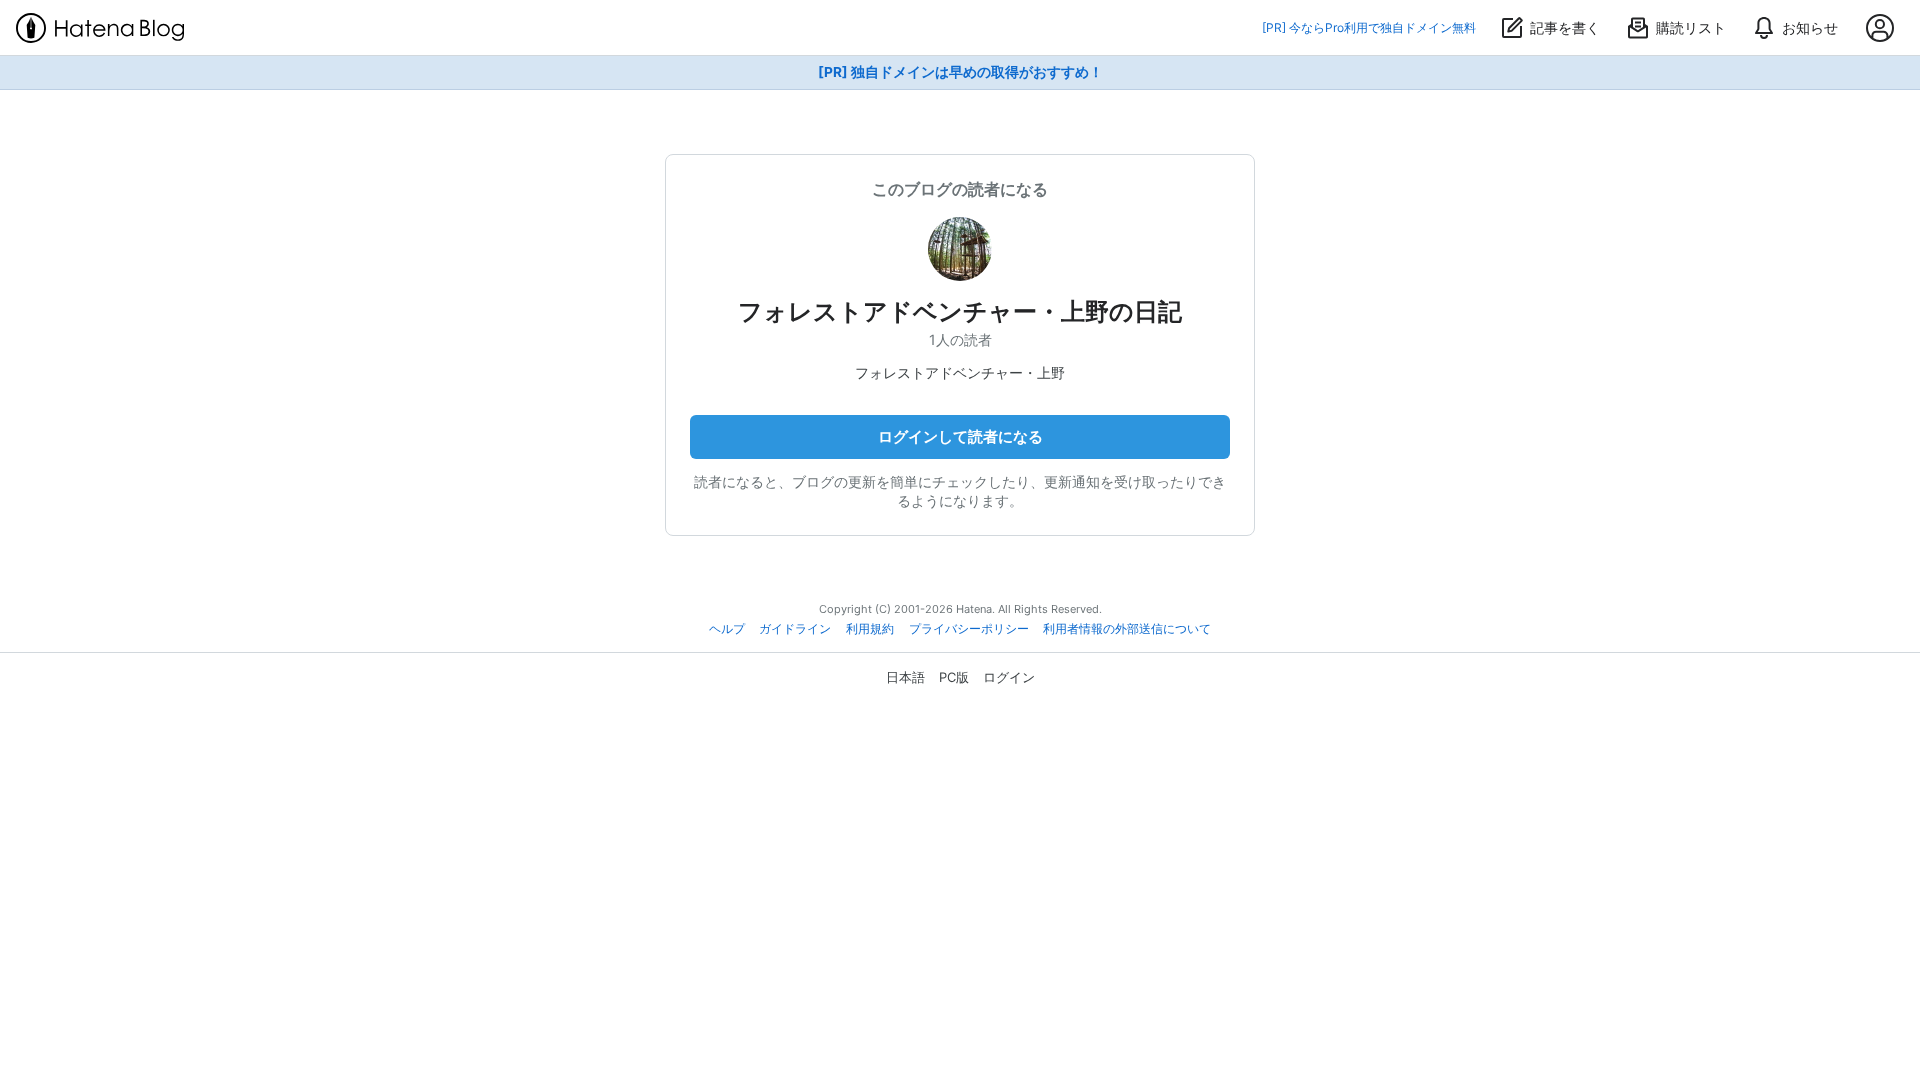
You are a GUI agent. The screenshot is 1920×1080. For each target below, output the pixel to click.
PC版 (954, 677)
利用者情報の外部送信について (1127, 629)
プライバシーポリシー (969, 629)
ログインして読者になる (960, 436)
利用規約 (870, 629)
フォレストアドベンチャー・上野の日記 (960, 311)
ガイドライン (795, 629)
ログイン (1009, 677)
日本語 (905, 677)
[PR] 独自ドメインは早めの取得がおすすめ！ (960, 72)
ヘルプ (727, 629)
